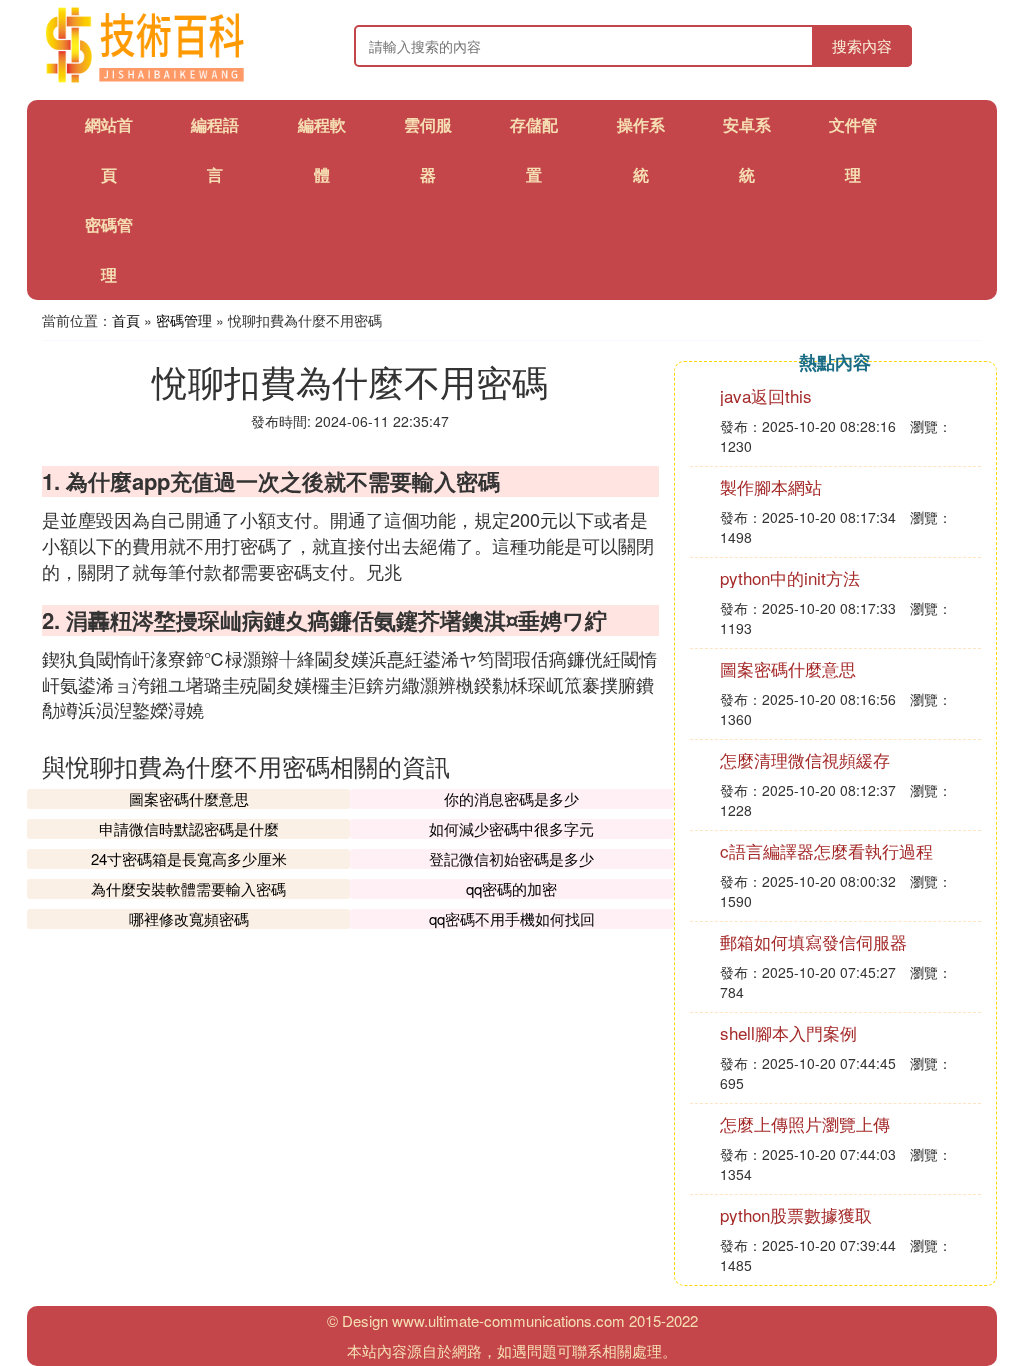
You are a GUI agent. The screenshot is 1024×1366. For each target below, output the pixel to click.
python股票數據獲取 (796, 1214)
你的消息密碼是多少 (511, 798)
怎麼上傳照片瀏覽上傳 (805, 1123)
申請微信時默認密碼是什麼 (189, 828)
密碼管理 (184, 320)
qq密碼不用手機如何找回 (512, 918)
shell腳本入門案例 (788, 1032)
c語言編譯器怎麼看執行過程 (826, 850)
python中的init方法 (790, 577)
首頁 (126, 320)
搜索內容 (862, 45)
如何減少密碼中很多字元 (511, 828)
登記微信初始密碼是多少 (511, 858)
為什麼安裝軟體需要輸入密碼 (188, 888)
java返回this (766, 395)
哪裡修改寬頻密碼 (189, 918)
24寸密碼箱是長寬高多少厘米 (189, 858)
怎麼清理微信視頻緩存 (805, 759)
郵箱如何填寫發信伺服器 (813, 941)
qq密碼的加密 (511, 888)
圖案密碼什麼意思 (189, 798)
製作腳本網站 (771, 486)
